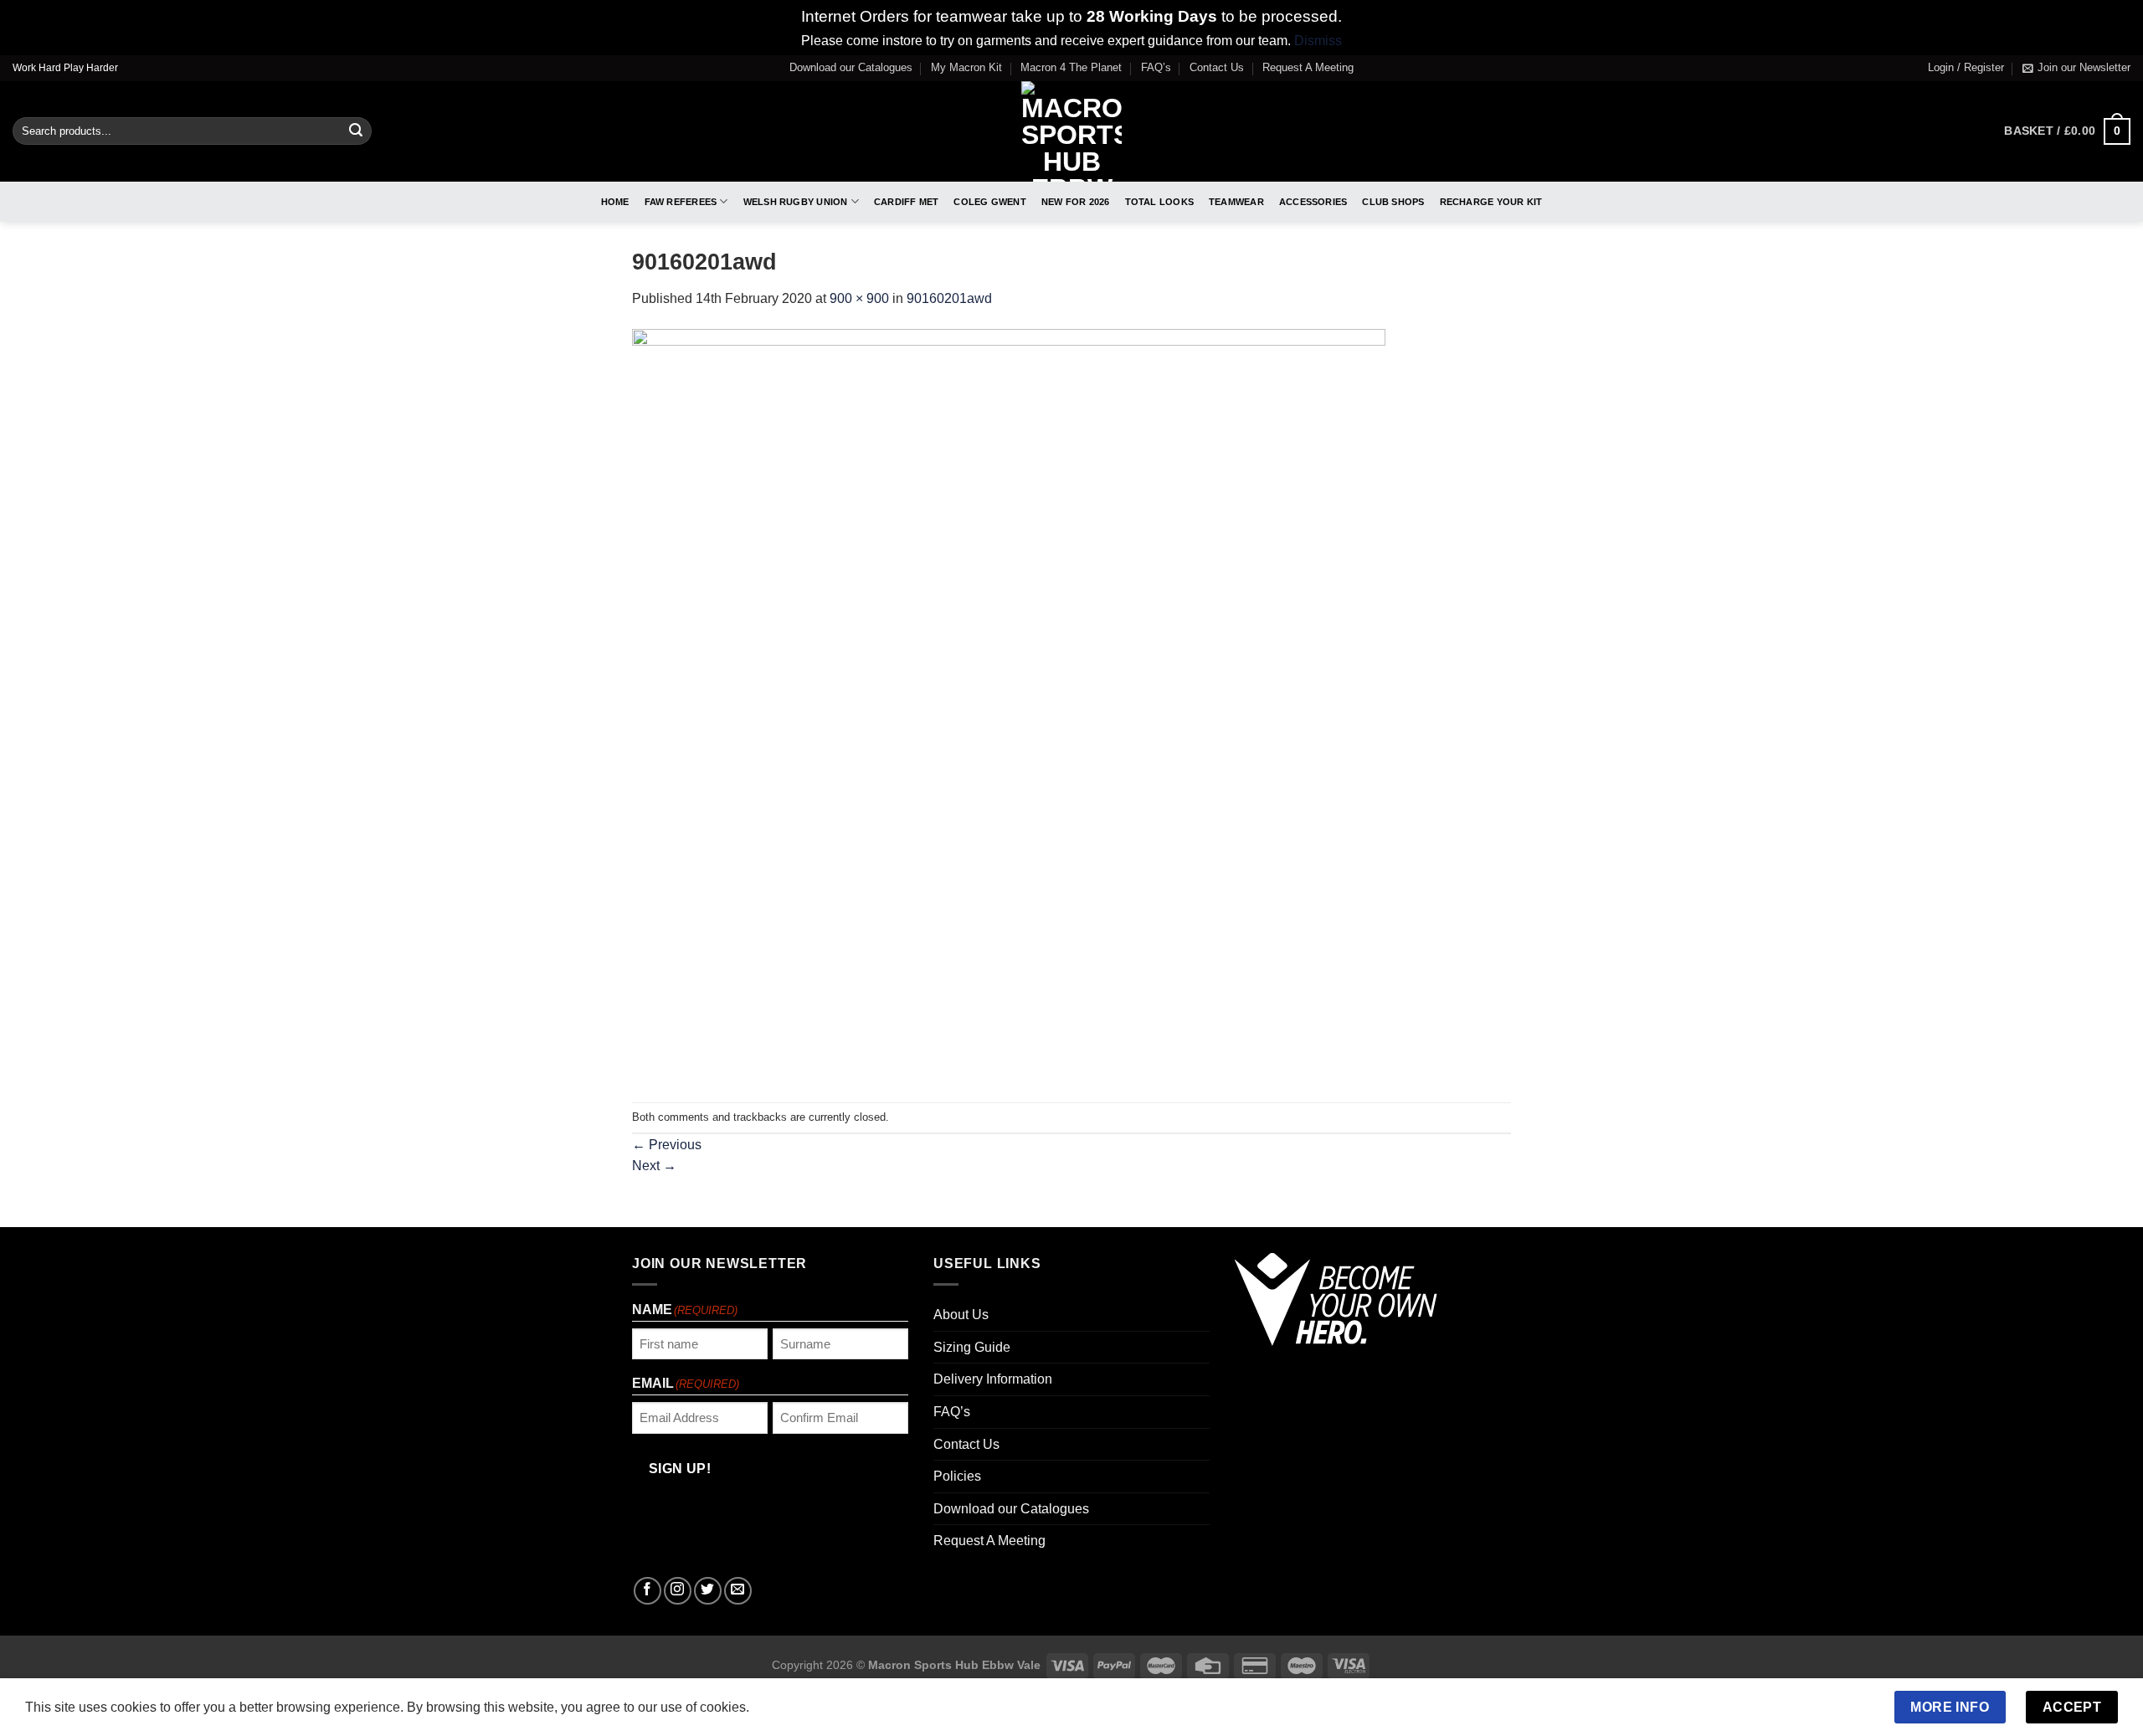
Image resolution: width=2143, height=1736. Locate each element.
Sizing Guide (972, 1347)
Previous (667, 1145)
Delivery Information (993, 1379)
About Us (961, 1315)
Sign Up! (680, 1469)
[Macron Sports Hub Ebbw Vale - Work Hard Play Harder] (1072, 131)
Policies (957, 1476)
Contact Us (1217, 67)
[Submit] (356, 131)
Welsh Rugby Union (796, 202)
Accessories (1313, 202)
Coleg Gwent (989, 202)
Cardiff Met (906, 202)
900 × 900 (859, 298)
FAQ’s (1156, 67)
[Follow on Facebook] (648, 1591)
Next (654, 1166)
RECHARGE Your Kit (1491, 202)
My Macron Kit (966, 67)
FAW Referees (681, 202)
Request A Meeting (1308, 67)
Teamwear (1236, 202)
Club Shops (1393, 202)
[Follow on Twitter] (708, 1591)
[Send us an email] (738, 1591)
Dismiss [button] (1318, 41)
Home (615, 202)
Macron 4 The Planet (1071, 67)
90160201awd (949, 298)
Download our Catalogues (851, 67)
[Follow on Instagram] (678, 1591)
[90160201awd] (1009, 705)
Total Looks (1159, 202)
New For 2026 (1076, 202)
